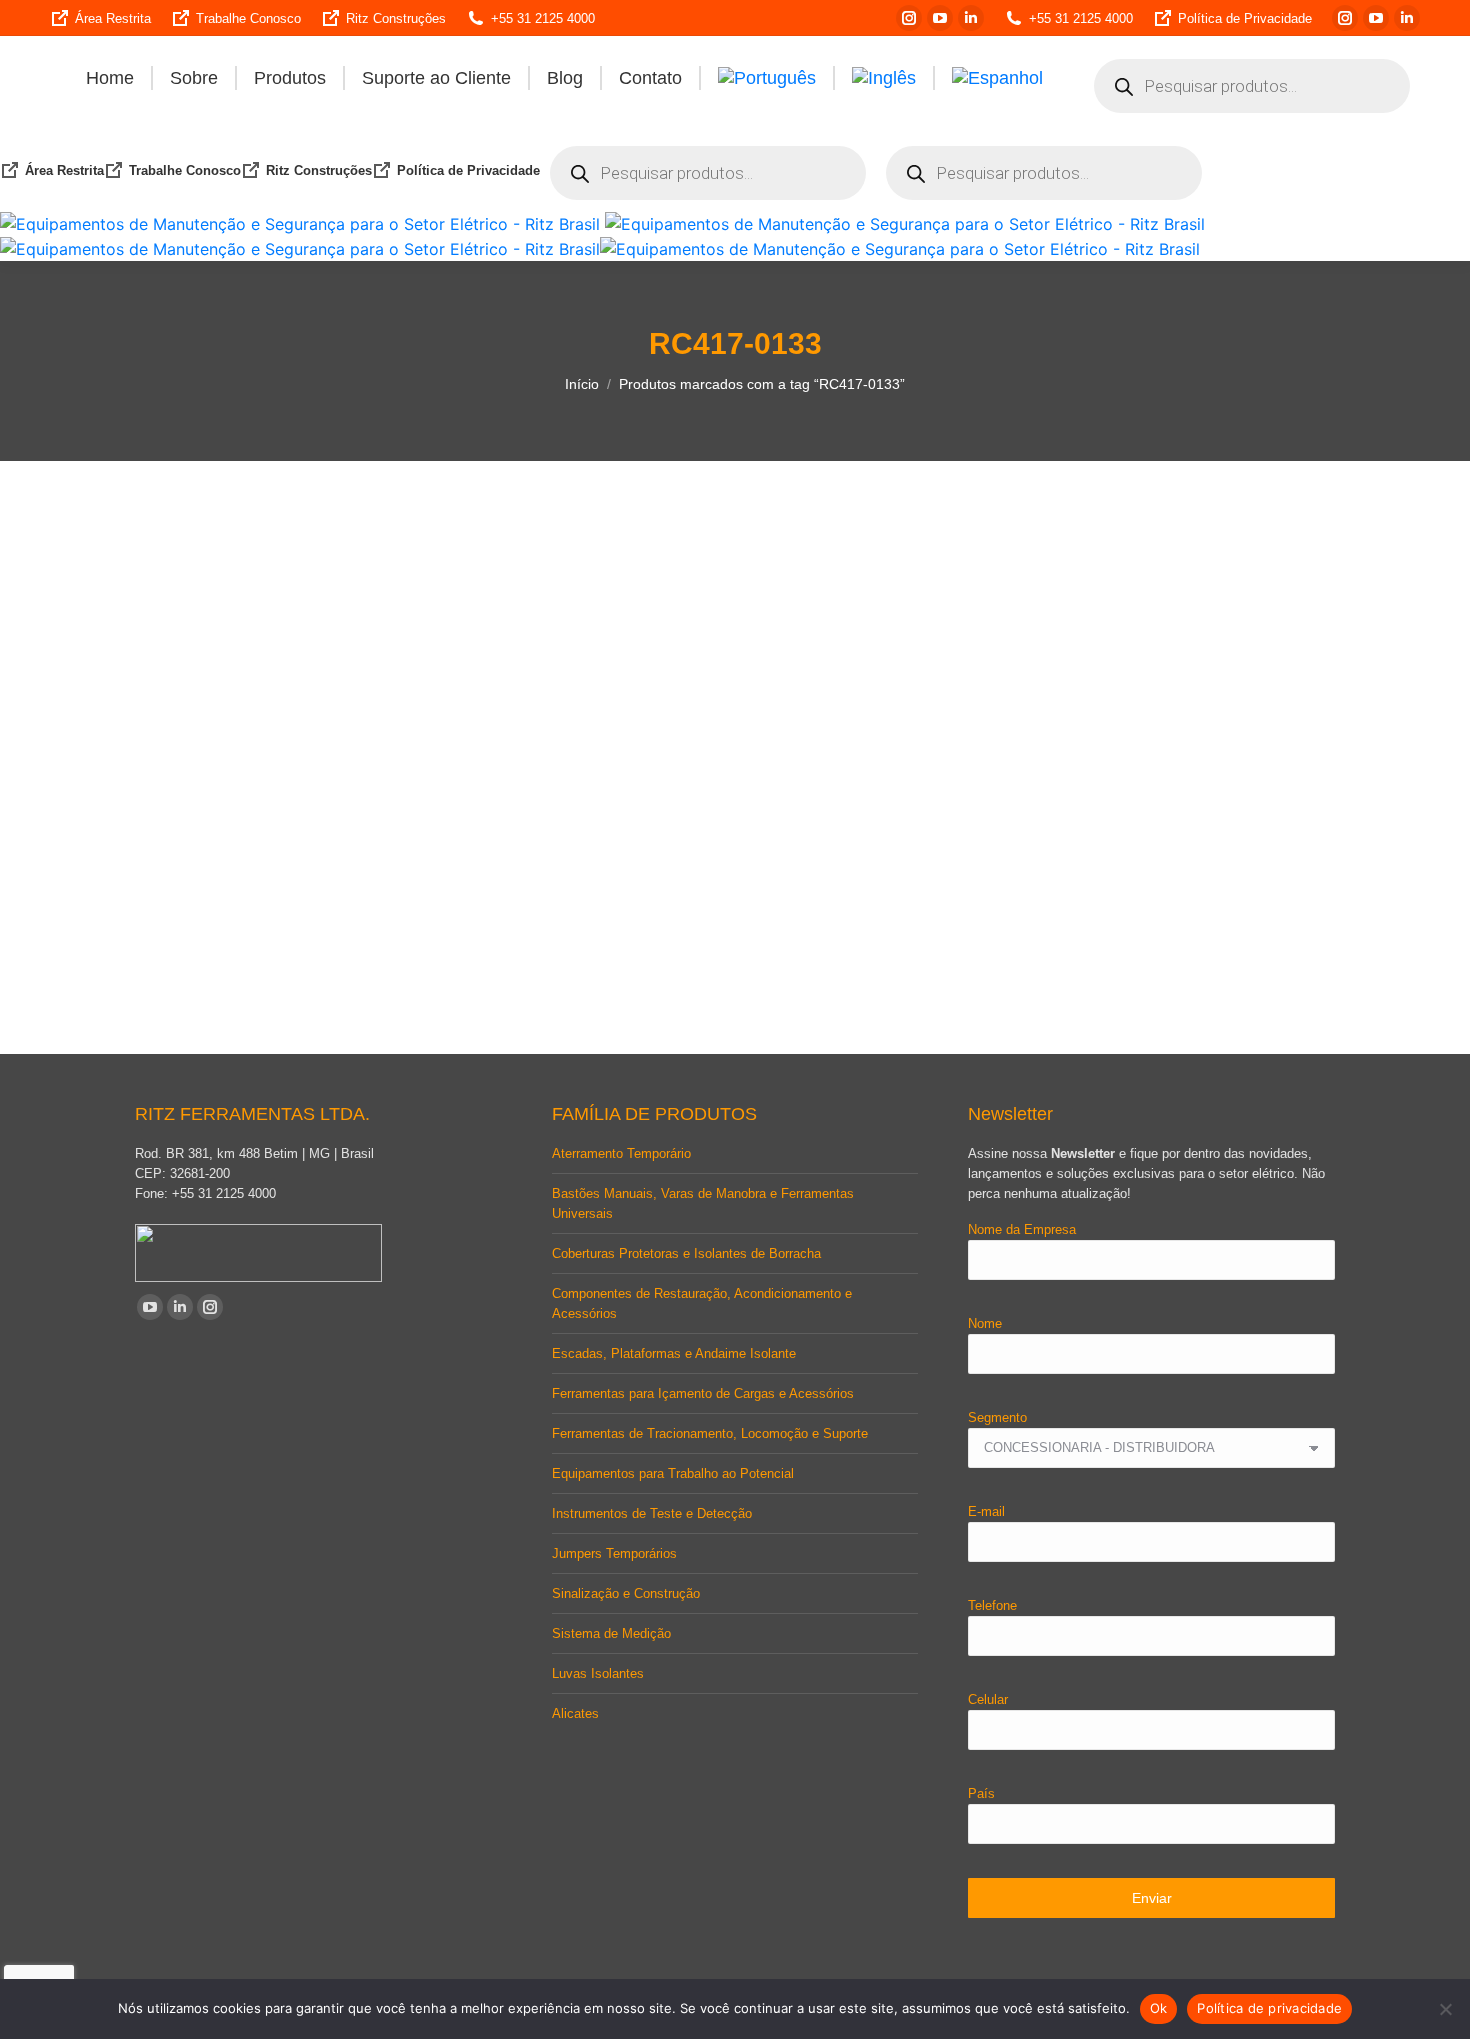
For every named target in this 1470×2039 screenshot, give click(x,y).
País (981, 1793)
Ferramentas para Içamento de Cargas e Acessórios (703, 1393)
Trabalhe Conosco (248, 18)
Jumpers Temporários (614, 1553)
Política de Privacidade (1245, 18)
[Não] (1445, 2009)
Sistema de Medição (611, 1633)
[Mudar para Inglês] (884, 78)
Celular (988, 1699)
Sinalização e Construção (626, 1593)
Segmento (997, 1417)
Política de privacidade (1269, 2008)
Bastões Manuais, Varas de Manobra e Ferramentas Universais (703, 1203)
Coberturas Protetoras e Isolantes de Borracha (686, 1253)
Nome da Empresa (1022, 1229)
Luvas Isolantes (598, 1673)
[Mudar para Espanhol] (997, 78)
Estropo (268, 957)
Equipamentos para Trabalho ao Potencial (673, 1473)
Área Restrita (113, 18)
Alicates (575, 1713)
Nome (985, 1323)
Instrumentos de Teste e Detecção (652, 1513)
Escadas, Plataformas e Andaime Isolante (674, 1353)
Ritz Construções (396, 18)
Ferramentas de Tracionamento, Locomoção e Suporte (710, 1433)
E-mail (986, 1511)
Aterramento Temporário (621, 1153)
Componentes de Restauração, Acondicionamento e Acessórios (702, 1303)
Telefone (992, 1605)
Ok (1159, 2008)
